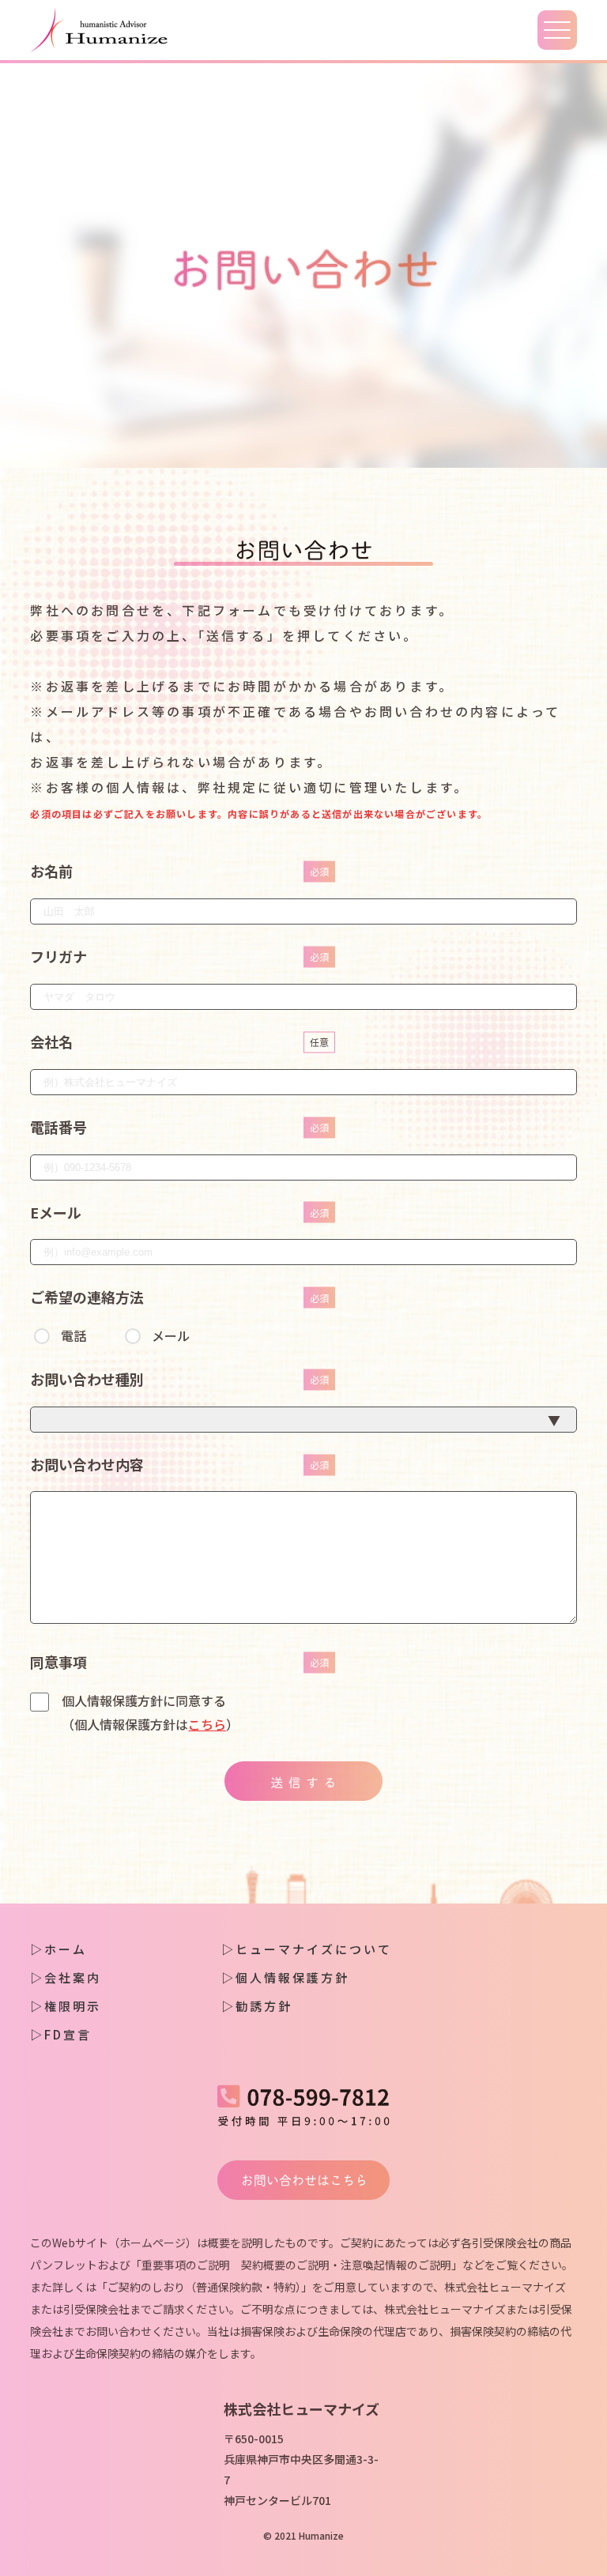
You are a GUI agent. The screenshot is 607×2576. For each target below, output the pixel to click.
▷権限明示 (66, 2006)
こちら (207, 1724)
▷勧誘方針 (257, 2006)
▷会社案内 (66, 1977)
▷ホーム (58, 1949)
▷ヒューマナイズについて (307, 1949)
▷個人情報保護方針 (285, 1977)
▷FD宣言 (61, 2034)
